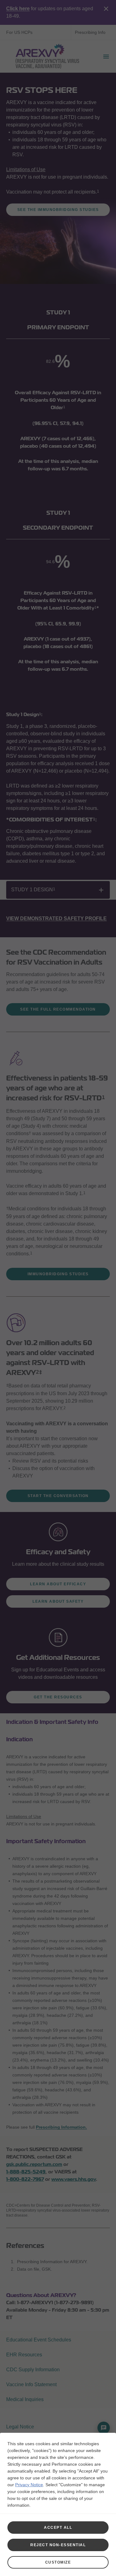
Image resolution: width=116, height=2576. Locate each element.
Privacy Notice (29, 2485)
